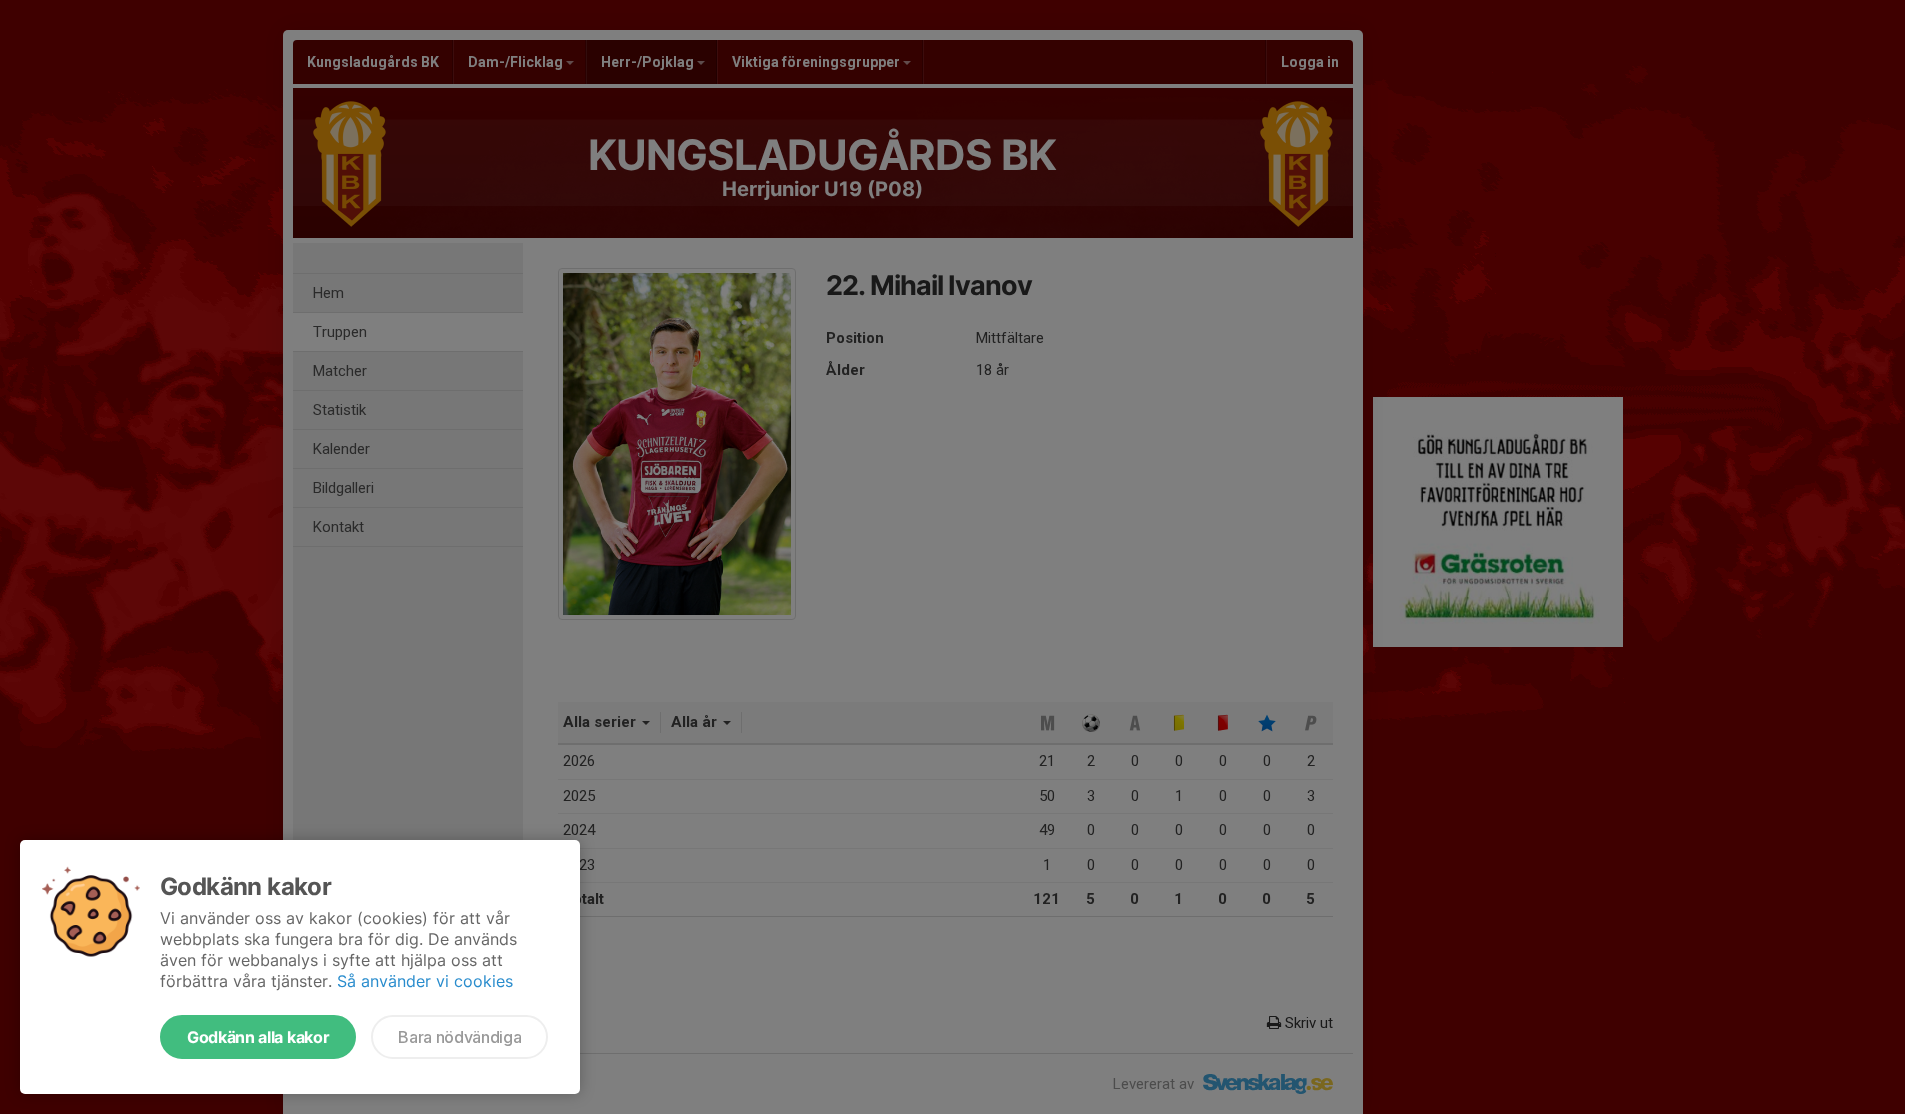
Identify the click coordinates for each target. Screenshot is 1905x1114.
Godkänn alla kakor (258, 1037)
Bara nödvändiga (459, 1037)
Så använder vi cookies (425, 981)
